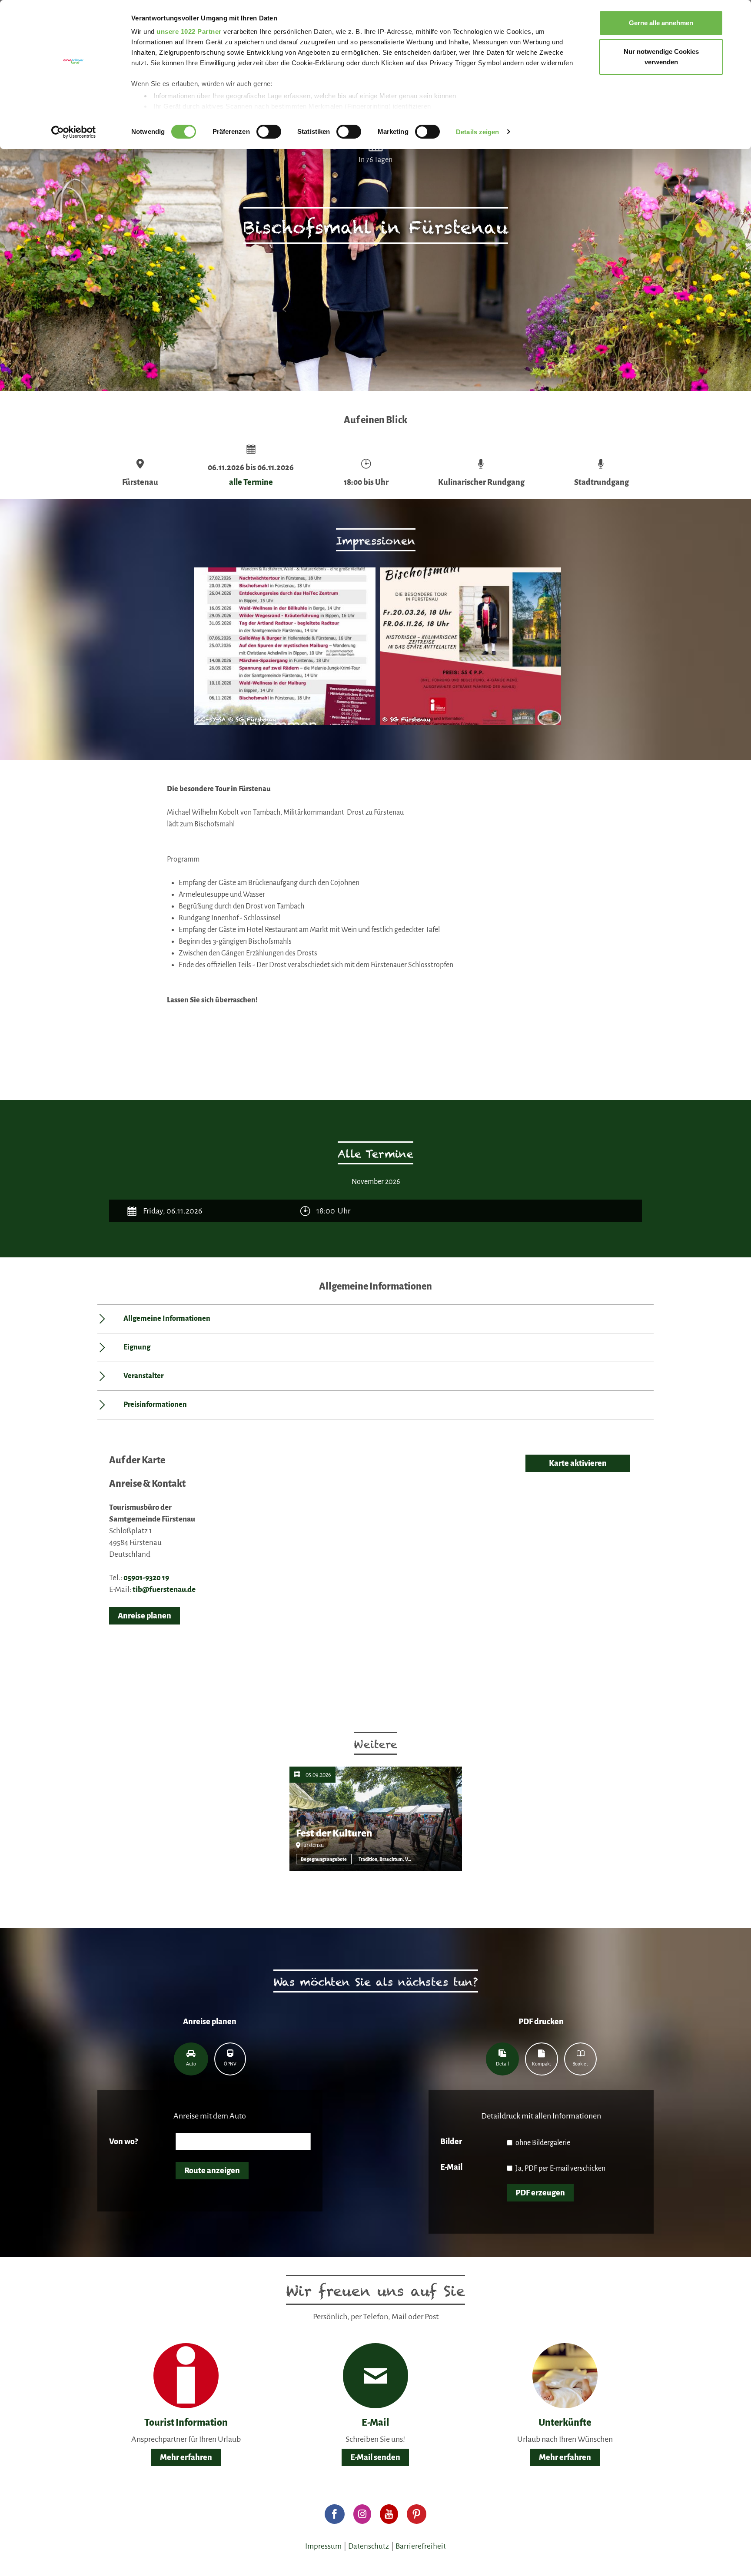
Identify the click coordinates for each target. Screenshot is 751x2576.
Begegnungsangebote (324, 1859)
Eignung (137, 1347)
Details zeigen (477, 132)
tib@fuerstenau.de (164, 1590)
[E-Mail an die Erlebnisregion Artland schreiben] (376, 2376)
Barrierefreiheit (421, 2546)
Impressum (323, 2546)
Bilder (451, 2142)
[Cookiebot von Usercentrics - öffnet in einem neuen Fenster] (74, 132)
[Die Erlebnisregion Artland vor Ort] (186, 2375)
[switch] (269, 132)
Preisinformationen (155, 1405)
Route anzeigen (212, 2171)
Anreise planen (145, 1616)
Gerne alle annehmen (661, 23)
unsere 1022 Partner (189, 31)
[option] (283, 650)
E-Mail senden (375, 2457)
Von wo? (123, 2142)
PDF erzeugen (540, 2193)
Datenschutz (369, 2546)
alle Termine (251, 482)
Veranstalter (143, 1376)
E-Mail (451, 2167)
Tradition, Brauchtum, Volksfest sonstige (388, 1859)
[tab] (191, 2059)
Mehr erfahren (186, 2457)
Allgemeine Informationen (167, 1319)
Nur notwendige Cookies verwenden (661, 57)
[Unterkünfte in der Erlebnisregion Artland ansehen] (565, 2375)
